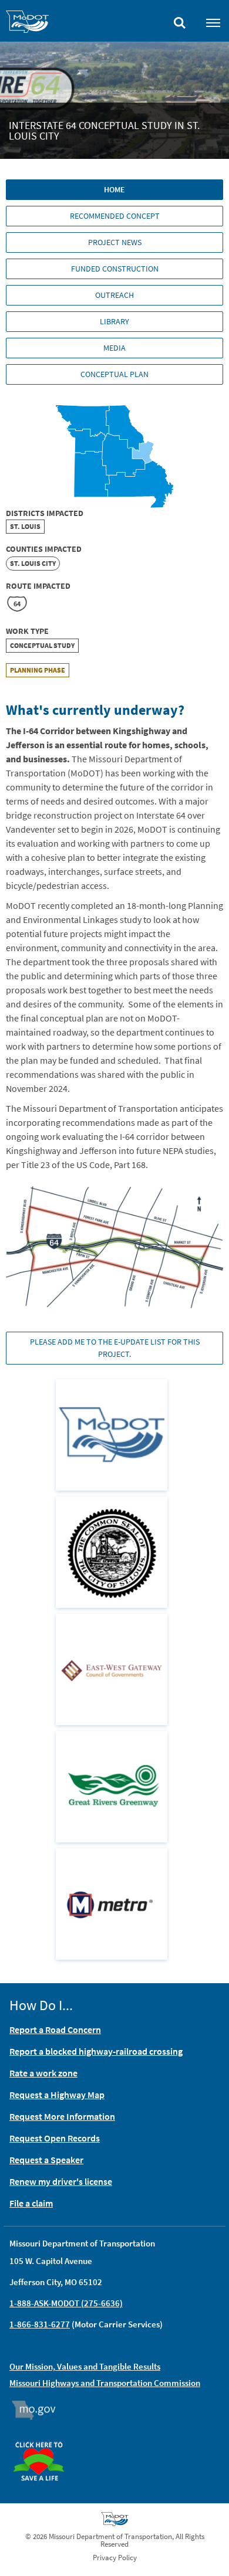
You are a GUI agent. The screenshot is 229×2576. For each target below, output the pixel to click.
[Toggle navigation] (213, 22)
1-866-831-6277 (40, 2324)
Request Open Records (55, 2138)
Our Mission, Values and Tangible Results (85, 2366)
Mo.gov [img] (39, 2410)
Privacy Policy (115, 2558)
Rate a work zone (43, 2073)
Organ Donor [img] (43, 2436)
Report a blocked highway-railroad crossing (96, 2051)
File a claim (31, 2203)
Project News (115, 242)
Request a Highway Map (57, 2095)
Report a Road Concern (55, 2029)
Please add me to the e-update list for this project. (115, 1348)
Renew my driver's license (61, 2181)
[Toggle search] (180, 20)
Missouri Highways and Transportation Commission (105, 2383)
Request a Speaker (46, 2160)
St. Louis (25, 526)
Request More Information (62, 2116)
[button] (114, 1246)
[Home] (27, 23)
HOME (114, 189)
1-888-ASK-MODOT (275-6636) (66, 2303)
